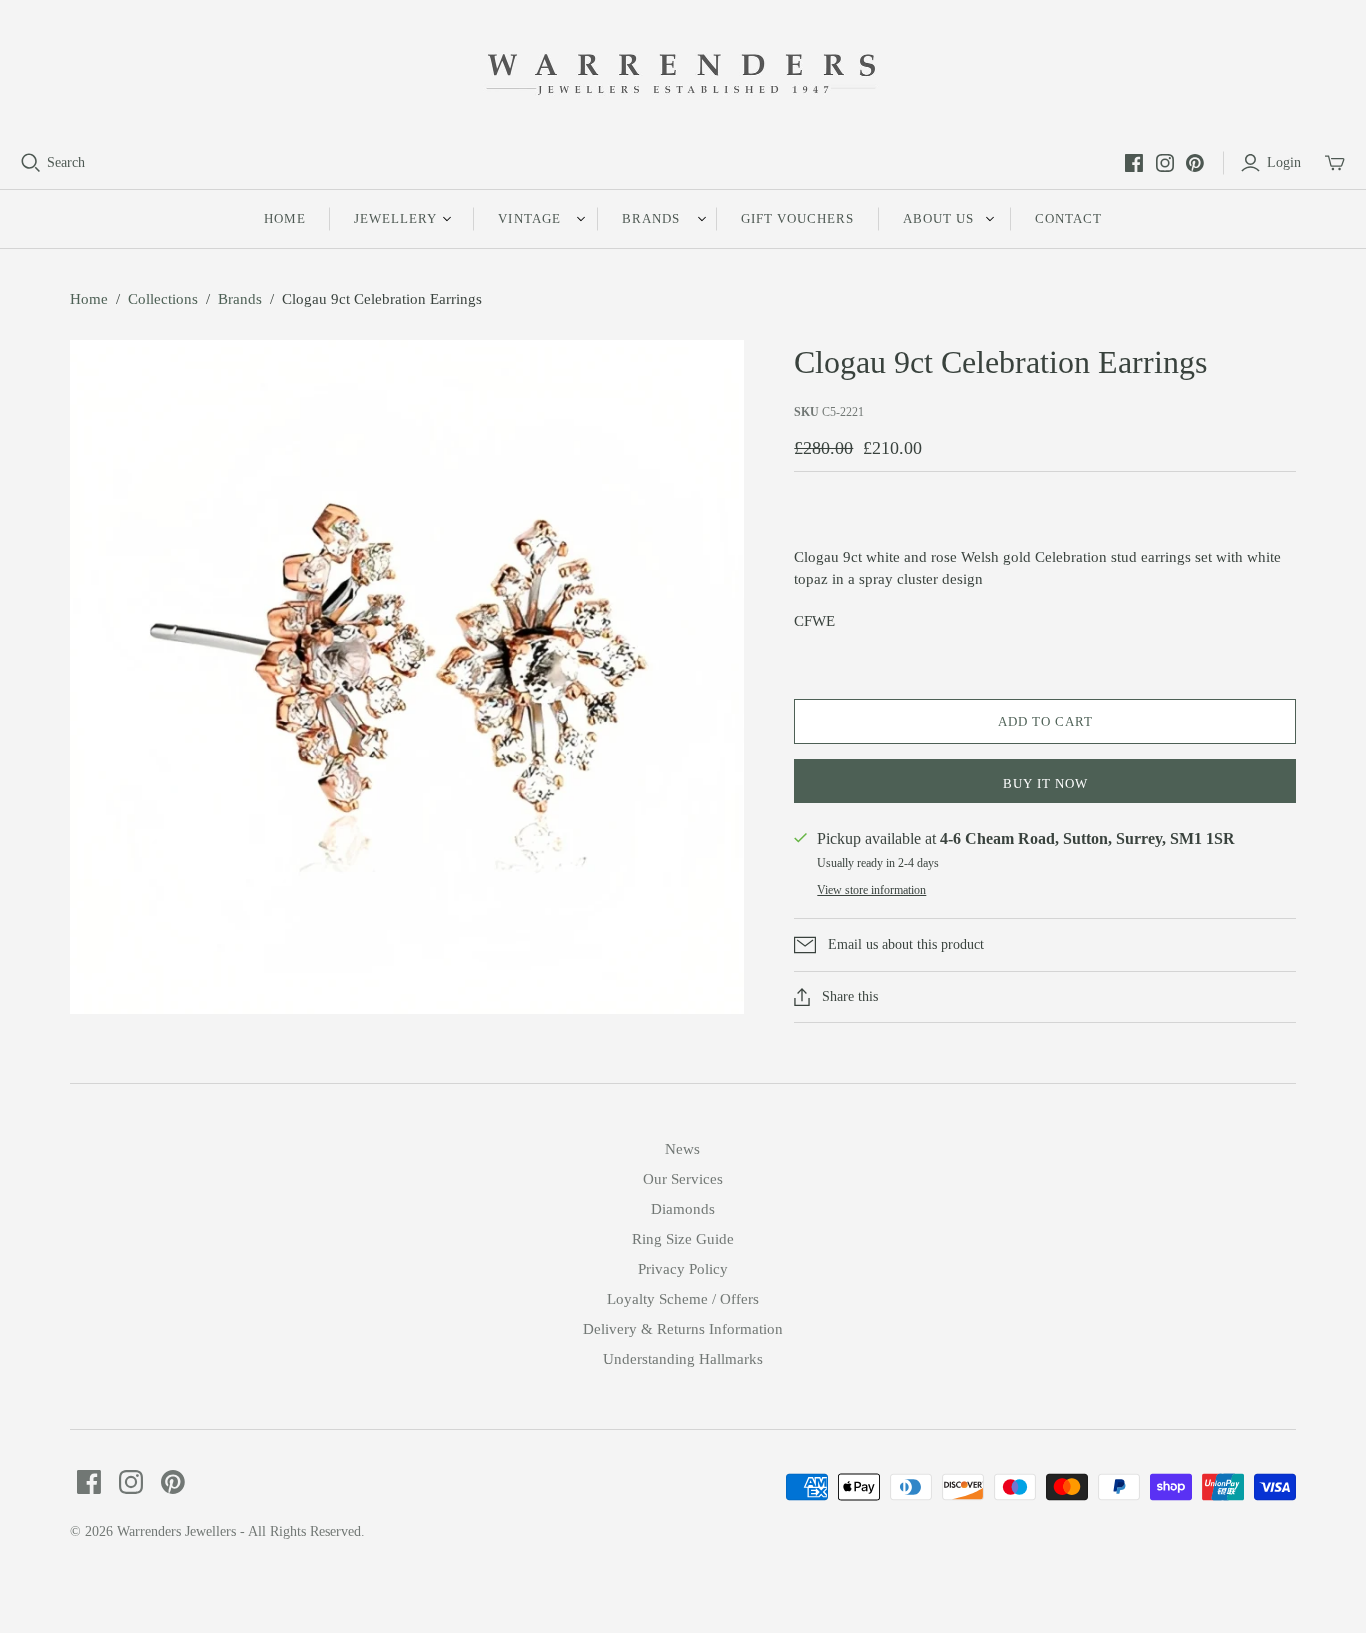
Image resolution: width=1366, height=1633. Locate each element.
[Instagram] (1165, 163)
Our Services (683, 1179)
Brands (240, 299)
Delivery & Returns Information (683, 1329)
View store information (871, 890)
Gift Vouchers (798, 218)
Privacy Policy (683, 1269)
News (682, 1149)
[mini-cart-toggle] (1335, 163)
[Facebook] (1134, 163)
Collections (163, 299)
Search (66, 162)
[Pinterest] (1195, 163)
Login (1284, 162)
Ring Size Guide (683, 1239)
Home (285, 218)
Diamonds (683, 1209)
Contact (1068, 218)
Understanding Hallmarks (683, 1359)
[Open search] (31, 163)
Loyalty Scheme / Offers (683, 1299)
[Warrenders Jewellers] (683, 76)
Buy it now (1045, 783)
